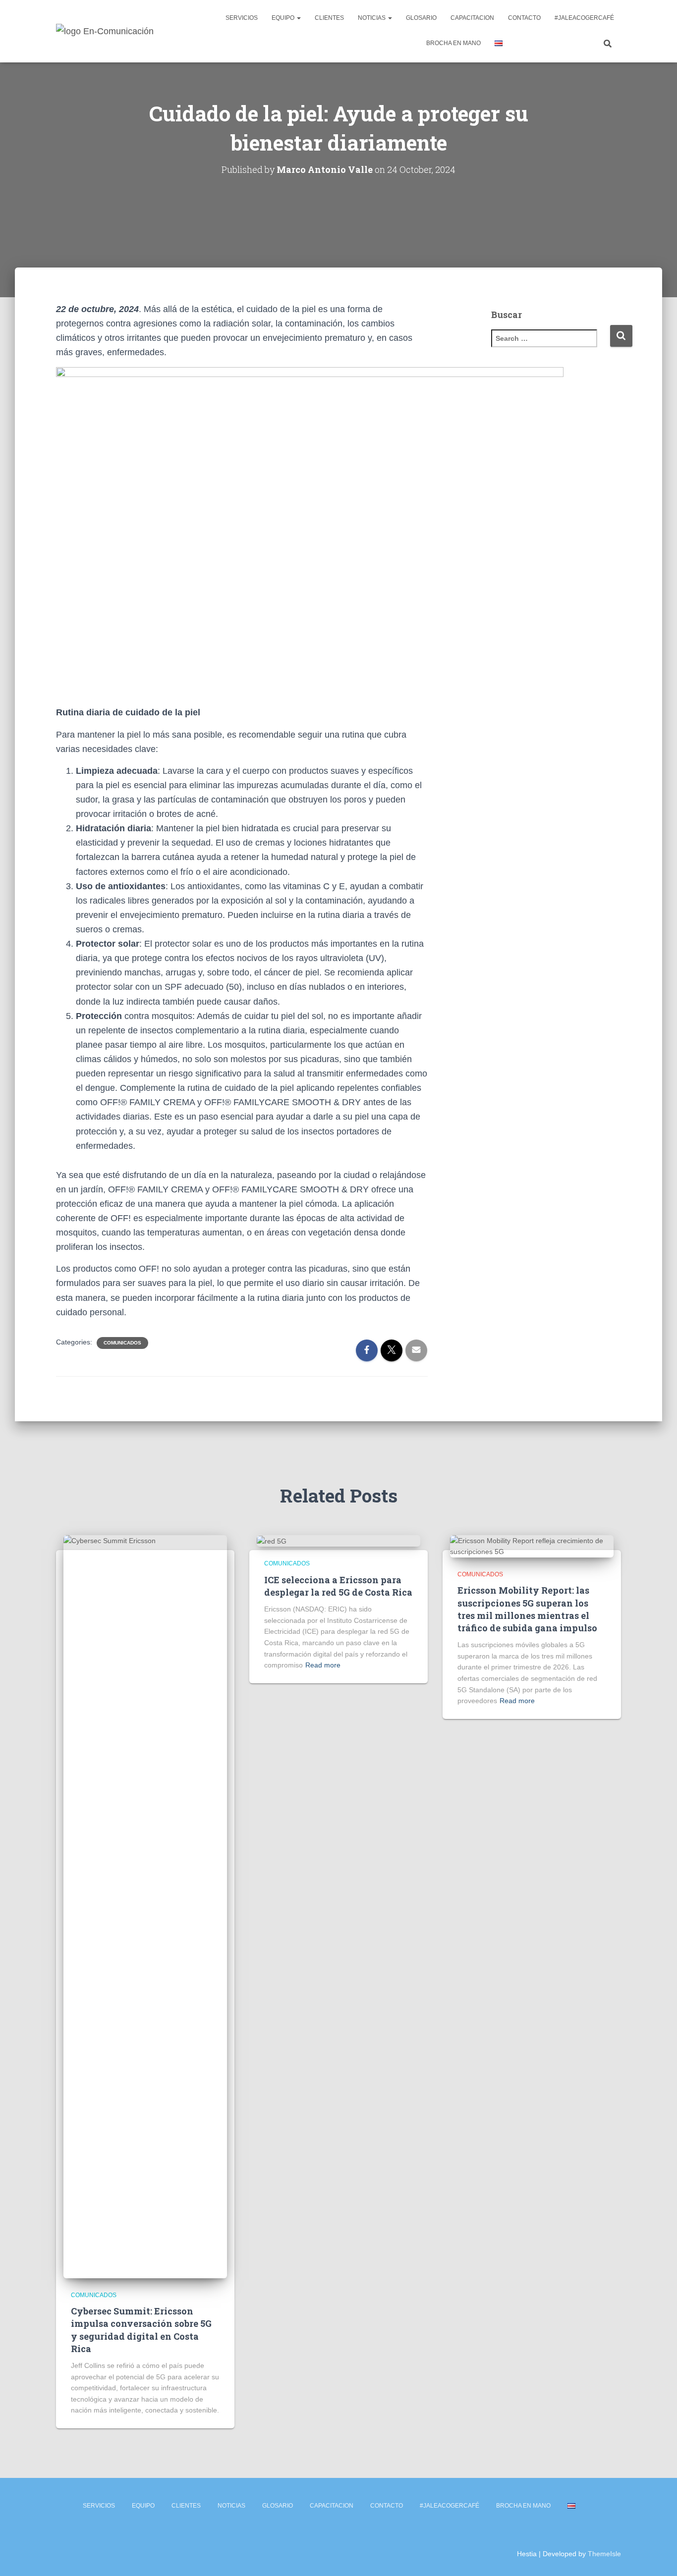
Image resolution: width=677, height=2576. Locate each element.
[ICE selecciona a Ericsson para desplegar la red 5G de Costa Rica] (272, 1541)
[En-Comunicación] (105, 31)
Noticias (372, 18)
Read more (323, 1665)
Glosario (421, 18)
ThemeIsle (604, 2554)
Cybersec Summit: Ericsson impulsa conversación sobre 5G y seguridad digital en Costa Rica (141, 2330)
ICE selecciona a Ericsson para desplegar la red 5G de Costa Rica (338, 1586)
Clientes (329, 18)
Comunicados (122, 1343)
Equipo (284, 18)
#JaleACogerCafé (584, 18)
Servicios (242, 18)
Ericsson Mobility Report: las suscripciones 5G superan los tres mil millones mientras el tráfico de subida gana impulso (527, 1609)
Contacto (524, 18)
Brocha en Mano (453, 43)
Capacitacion (472, 18)
